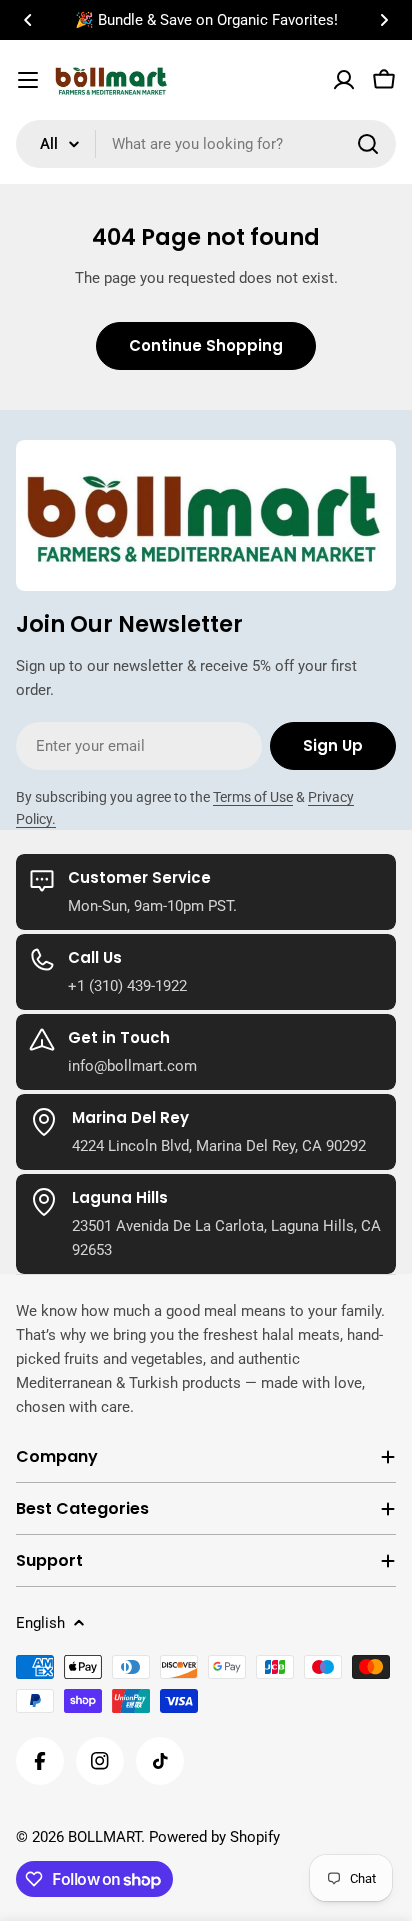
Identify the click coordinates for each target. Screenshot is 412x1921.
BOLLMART (104, 1837)
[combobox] (206, 144)
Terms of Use (253, 797)
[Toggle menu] (28, 80)
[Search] (368, 144)
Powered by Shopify (214, 1837)
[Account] (344, 80)
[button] (28, 20)
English (40, 1623)
